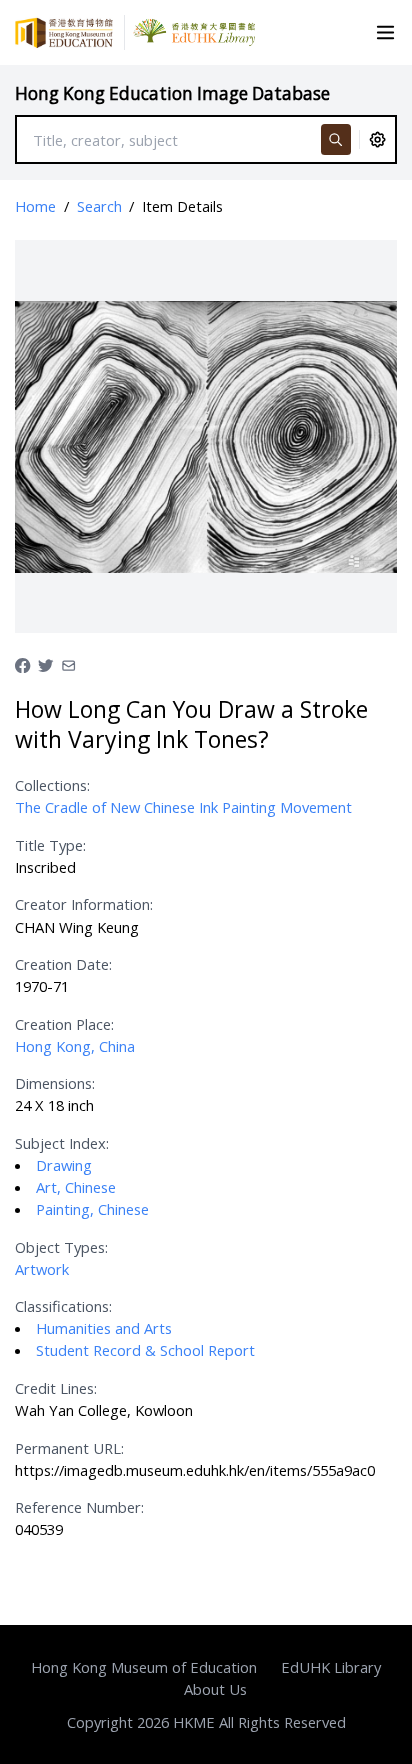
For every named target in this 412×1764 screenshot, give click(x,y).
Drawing (64, 1165)
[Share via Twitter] (45, 663)
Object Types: (61, 1247)
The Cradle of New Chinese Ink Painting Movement (183, 807)
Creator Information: (84, 904)
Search (99, 206)
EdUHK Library (331, 1667)
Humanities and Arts (104, 1328)
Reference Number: (79, 1507)
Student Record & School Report (145, 1350)
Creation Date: (63, 964)
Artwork (42, 1269)
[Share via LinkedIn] (68, 663)
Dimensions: (55, 1083)
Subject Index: (62, 1143)
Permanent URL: (69, 1448)
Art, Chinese (76, 1187)
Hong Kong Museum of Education (144, 1667)
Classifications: (63, 1306)
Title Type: (50, 845)
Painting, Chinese (92, 1209)
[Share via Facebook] (22, 663)
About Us (215, 1689)
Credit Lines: (56, 1388)
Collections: (52, 785)
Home (35, 206)
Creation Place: (64, 1024)
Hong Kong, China (75, 1046)
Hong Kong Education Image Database (172, 93)
